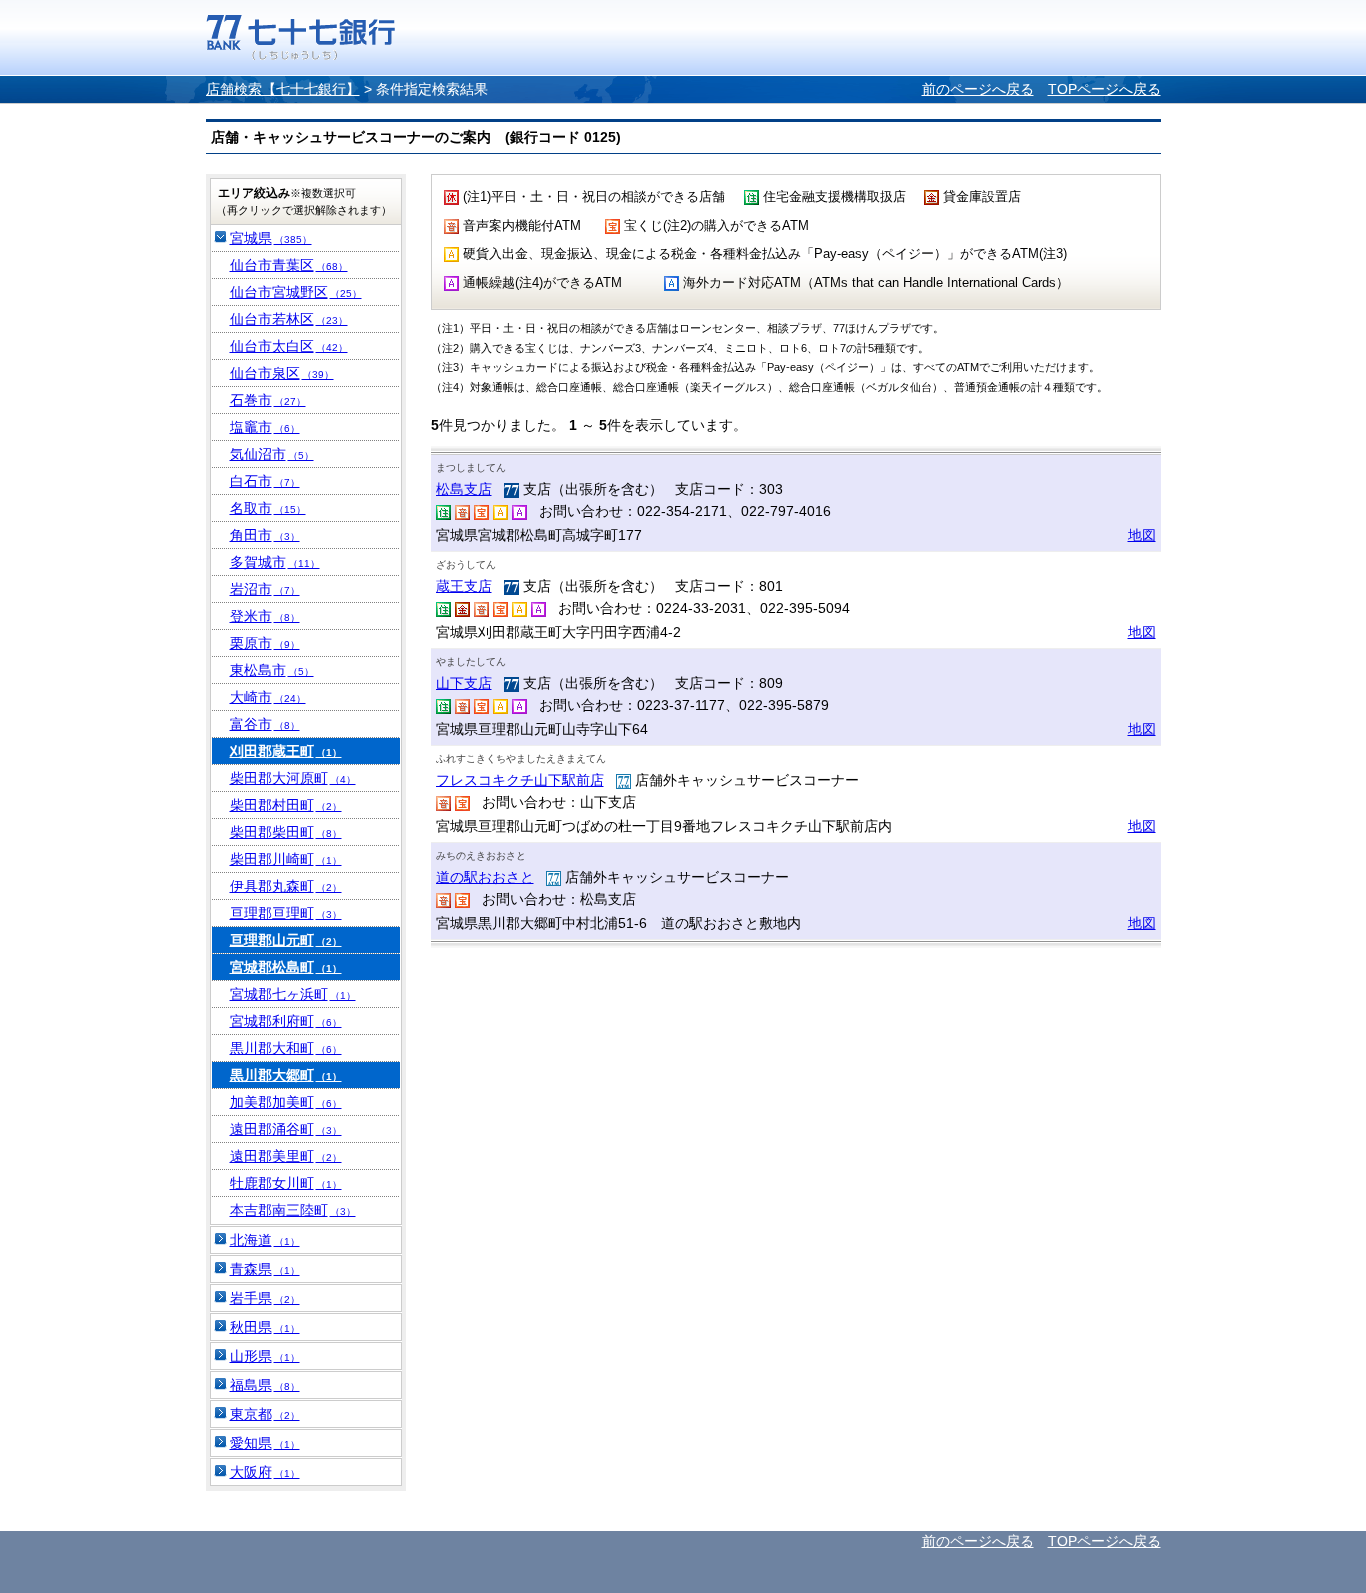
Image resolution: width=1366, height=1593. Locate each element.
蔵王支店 (464, 586)
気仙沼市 (272, 454)
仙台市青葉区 (289, 265)
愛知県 (265, 1443)
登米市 (265, 616)
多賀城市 (275, 562)
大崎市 (268, 697)
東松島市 (272, 670)
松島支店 (464, 489)
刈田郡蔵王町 (286, 751)
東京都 (265, 1414)
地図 (1142, 535)
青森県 (265, 1269)
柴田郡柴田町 (286, 832)
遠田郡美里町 (286, 1156)
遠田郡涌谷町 (286, 1129)
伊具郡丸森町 (286, 886)
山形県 (265, 1356)
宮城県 (271, 238)
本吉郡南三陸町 (293, 1210)
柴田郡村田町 (286, 805)
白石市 (265, 481)
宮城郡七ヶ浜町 (293, 994)
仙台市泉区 (282, 373)
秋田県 (265, 1327)
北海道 (265, 1240)
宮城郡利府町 (286, 1021)
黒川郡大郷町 (286, 1075)
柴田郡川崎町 (286, 859)
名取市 (268, 508)
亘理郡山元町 (286, 940)
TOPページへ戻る (1104, 89)
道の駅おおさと (485, 877)
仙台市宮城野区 (296, 292)
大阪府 (265, 1472)
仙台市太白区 (289, 346)
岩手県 (265, 1298)
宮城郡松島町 (286, 967)
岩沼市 (265, 589)
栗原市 (265, 643)
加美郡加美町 (286, 1102)
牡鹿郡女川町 (286, 1183)
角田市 (265, 535)
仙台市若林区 (289, 319)
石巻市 (268, 400)
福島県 (265, 1385)
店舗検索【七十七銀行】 (283, 89)
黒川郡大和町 (286, 1048)
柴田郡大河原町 (293, 778)
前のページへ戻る (978, 89)
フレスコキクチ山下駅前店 (520, 780)
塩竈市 (265, 427)
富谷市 (265, 724)
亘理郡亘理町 (286, 913)
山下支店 (464, 683)
